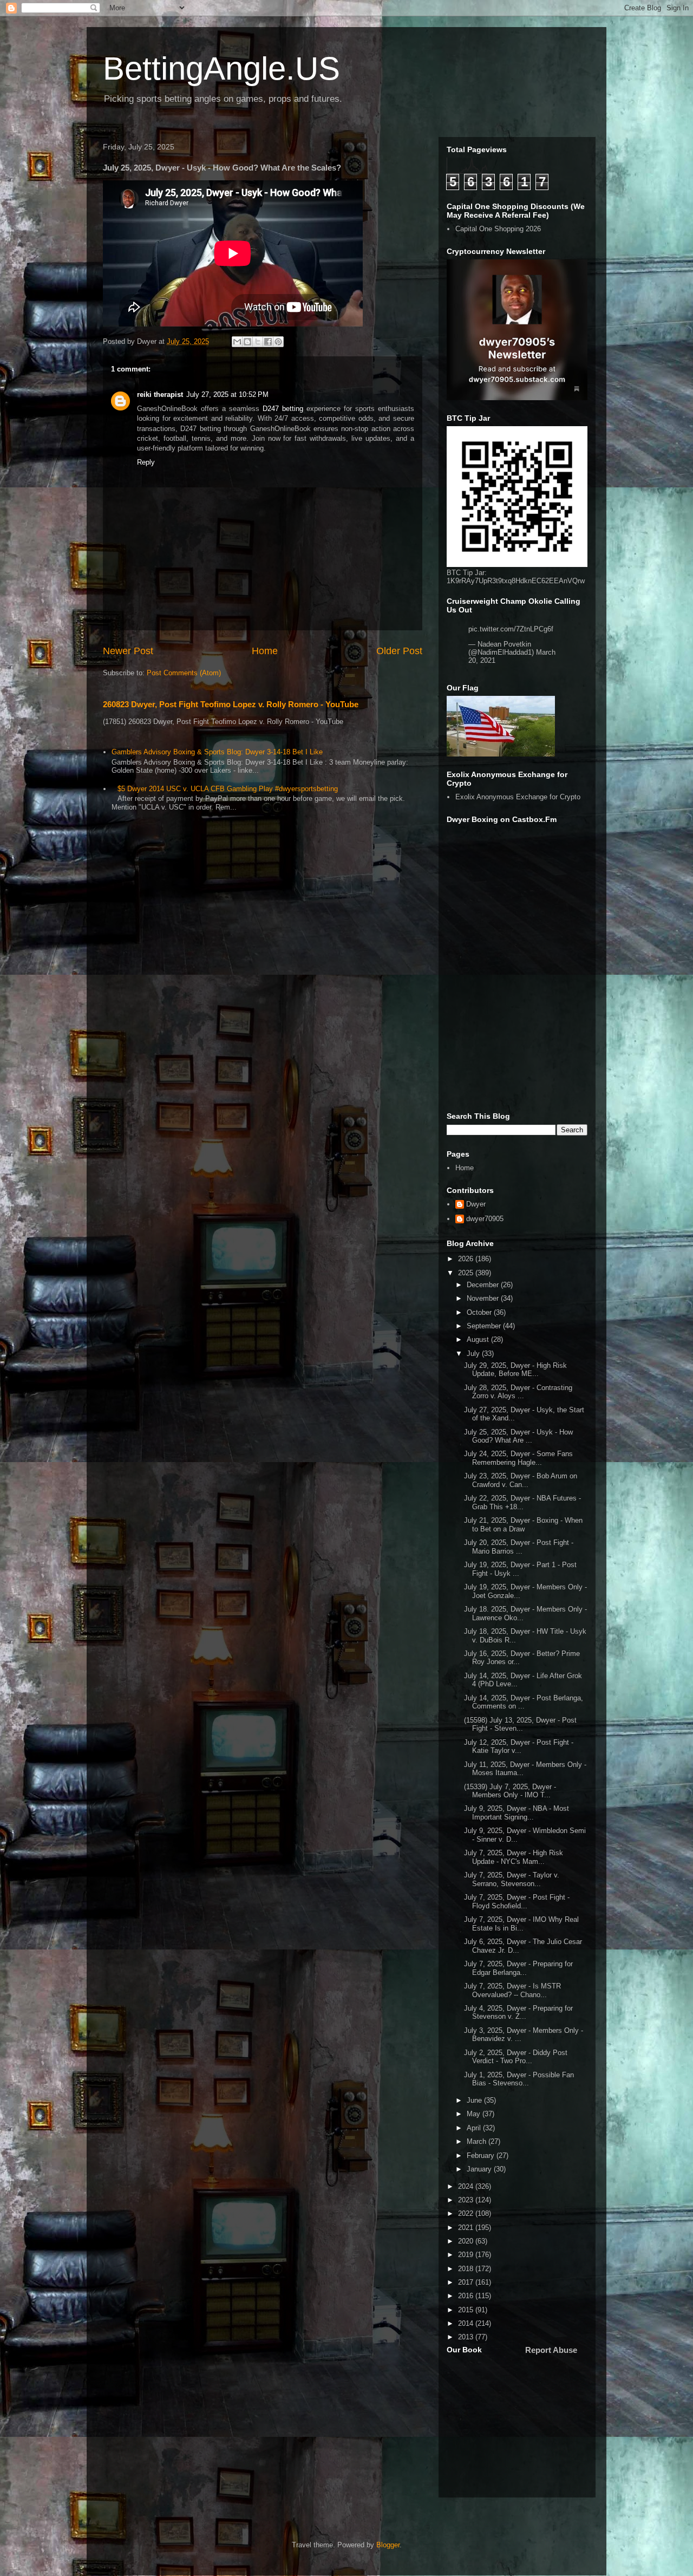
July (474, 1354)
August (479, 1339)
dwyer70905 (485, 1219)
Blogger (388, 2545)
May (475, 2114)
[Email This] (237, 342)
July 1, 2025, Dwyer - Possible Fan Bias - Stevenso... (519, 2079)
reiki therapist (160, 394)
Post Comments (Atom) (184, 673)
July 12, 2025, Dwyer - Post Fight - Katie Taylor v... (519, 1747)
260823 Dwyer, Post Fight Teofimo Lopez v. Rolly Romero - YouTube (231, 704)
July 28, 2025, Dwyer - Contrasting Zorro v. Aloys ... (518, 1392)
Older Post (399, 651)
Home (265, 651)
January (480, 2169)
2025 (467, 1273)
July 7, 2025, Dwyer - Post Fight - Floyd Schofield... (517, 1902)
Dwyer (476, 1204)
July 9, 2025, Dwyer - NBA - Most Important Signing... (517, 1813)
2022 (467, 2213)
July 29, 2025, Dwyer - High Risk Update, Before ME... (515, 1370)
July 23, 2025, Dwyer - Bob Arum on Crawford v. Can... (521, 1480)
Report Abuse (551, 2350)
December (484, 1285)
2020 (467, 2241)
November (484, 1298)
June (475, 2100)
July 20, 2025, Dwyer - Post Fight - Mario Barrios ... (519, 1547)
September (485, 1326)
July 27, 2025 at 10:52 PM (227, 394)
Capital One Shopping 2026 (498, 229)
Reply (146, 462)
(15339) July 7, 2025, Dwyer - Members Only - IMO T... (510, 1791)
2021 (467, 2228)
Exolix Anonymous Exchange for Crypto (518, 797)
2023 (467, 2200)
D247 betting (283, 409)
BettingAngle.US (221, 69)
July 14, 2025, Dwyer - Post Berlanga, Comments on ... (524, 1702)
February (482, 2156)
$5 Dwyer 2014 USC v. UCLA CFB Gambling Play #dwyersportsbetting (228, 789)
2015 (467, 2310)
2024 (467, 2186)
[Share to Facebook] (268, 342)
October (480, 1312)
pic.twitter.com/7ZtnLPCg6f (511, 629)
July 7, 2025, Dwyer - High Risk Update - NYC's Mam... (514, 1857)
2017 (467, 2282)
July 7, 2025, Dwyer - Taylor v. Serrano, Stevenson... (512, 1879)
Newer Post (128, 651)
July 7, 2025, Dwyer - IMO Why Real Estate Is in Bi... (521, 1924)
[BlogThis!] (247, 342)
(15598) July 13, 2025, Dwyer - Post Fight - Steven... (520, 1724)
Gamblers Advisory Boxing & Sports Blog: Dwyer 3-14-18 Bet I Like (217, 752)
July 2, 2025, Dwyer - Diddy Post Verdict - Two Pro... (516, 2057)
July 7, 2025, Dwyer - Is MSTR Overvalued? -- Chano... (512, 1990)
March (478, 2141)
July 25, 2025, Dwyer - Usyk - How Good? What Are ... (518, 1436)
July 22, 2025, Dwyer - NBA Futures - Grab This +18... (522, 1502)
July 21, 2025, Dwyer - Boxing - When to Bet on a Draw (523, 1525)
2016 (467, 2296)
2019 (467, 2255)
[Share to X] (258, 342)
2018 (467, 2269)
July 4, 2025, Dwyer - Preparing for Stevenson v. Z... (518, 2013)
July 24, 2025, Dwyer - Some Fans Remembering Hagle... (518, 1458)
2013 (467, 2337)
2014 (467, 2323)
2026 (467, 1259)
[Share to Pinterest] (278, 342)
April (475, 2128)
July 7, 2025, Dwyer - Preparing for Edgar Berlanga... (518, 1968)
